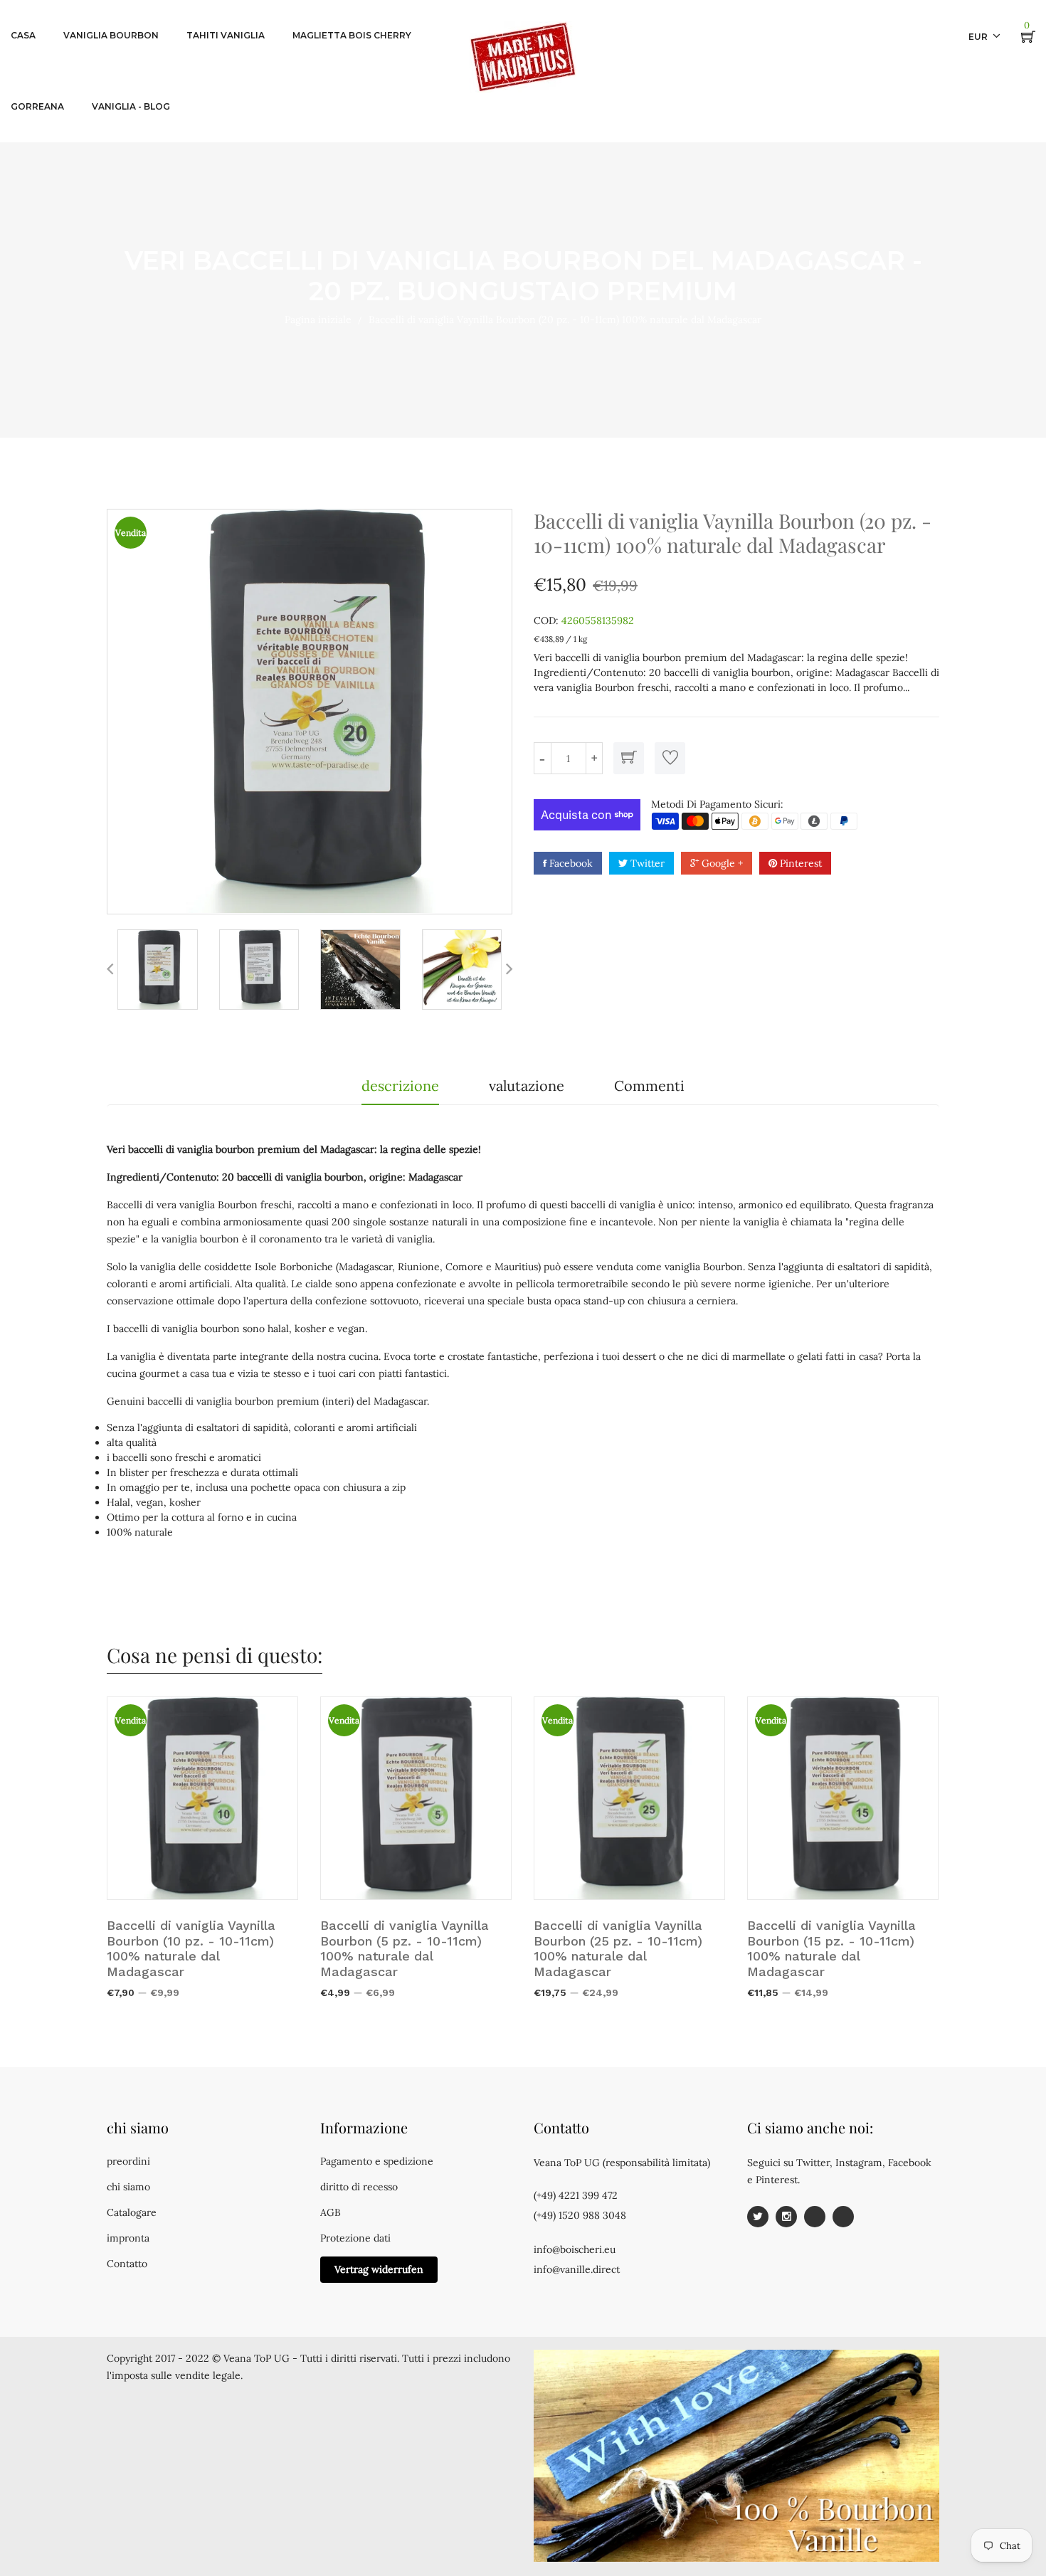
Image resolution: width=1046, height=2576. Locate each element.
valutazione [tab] (527, 1086)
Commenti (649, 1086)
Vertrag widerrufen (379, 2269)
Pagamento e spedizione (377, 2161)
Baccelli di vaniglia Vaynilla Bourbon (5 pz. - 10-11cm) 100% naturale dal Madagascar (405, 1948)
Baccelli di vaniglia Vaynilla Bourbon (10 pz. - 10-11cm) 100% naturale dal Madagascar (191, 1948)
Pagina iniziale (318, 320)
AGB (331, 2212)
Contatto (127, 2264)
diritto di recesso (359, 2187)
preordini (128, 2161)
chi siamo (128, 2187)
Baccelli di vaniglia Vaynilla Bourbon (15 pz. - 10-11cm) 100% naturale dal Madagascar (831, 1948)
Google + (721, 863)
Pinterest (799, 863)
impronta (128, 2238)
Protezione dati (355, 2238)
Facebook (570, 863)
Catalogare (132, 2212)
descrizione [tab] (400, 1086)
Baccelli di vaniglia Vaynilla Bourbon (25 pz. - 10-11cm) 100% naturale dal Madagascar (618, 1948)
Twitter (646, 863)
